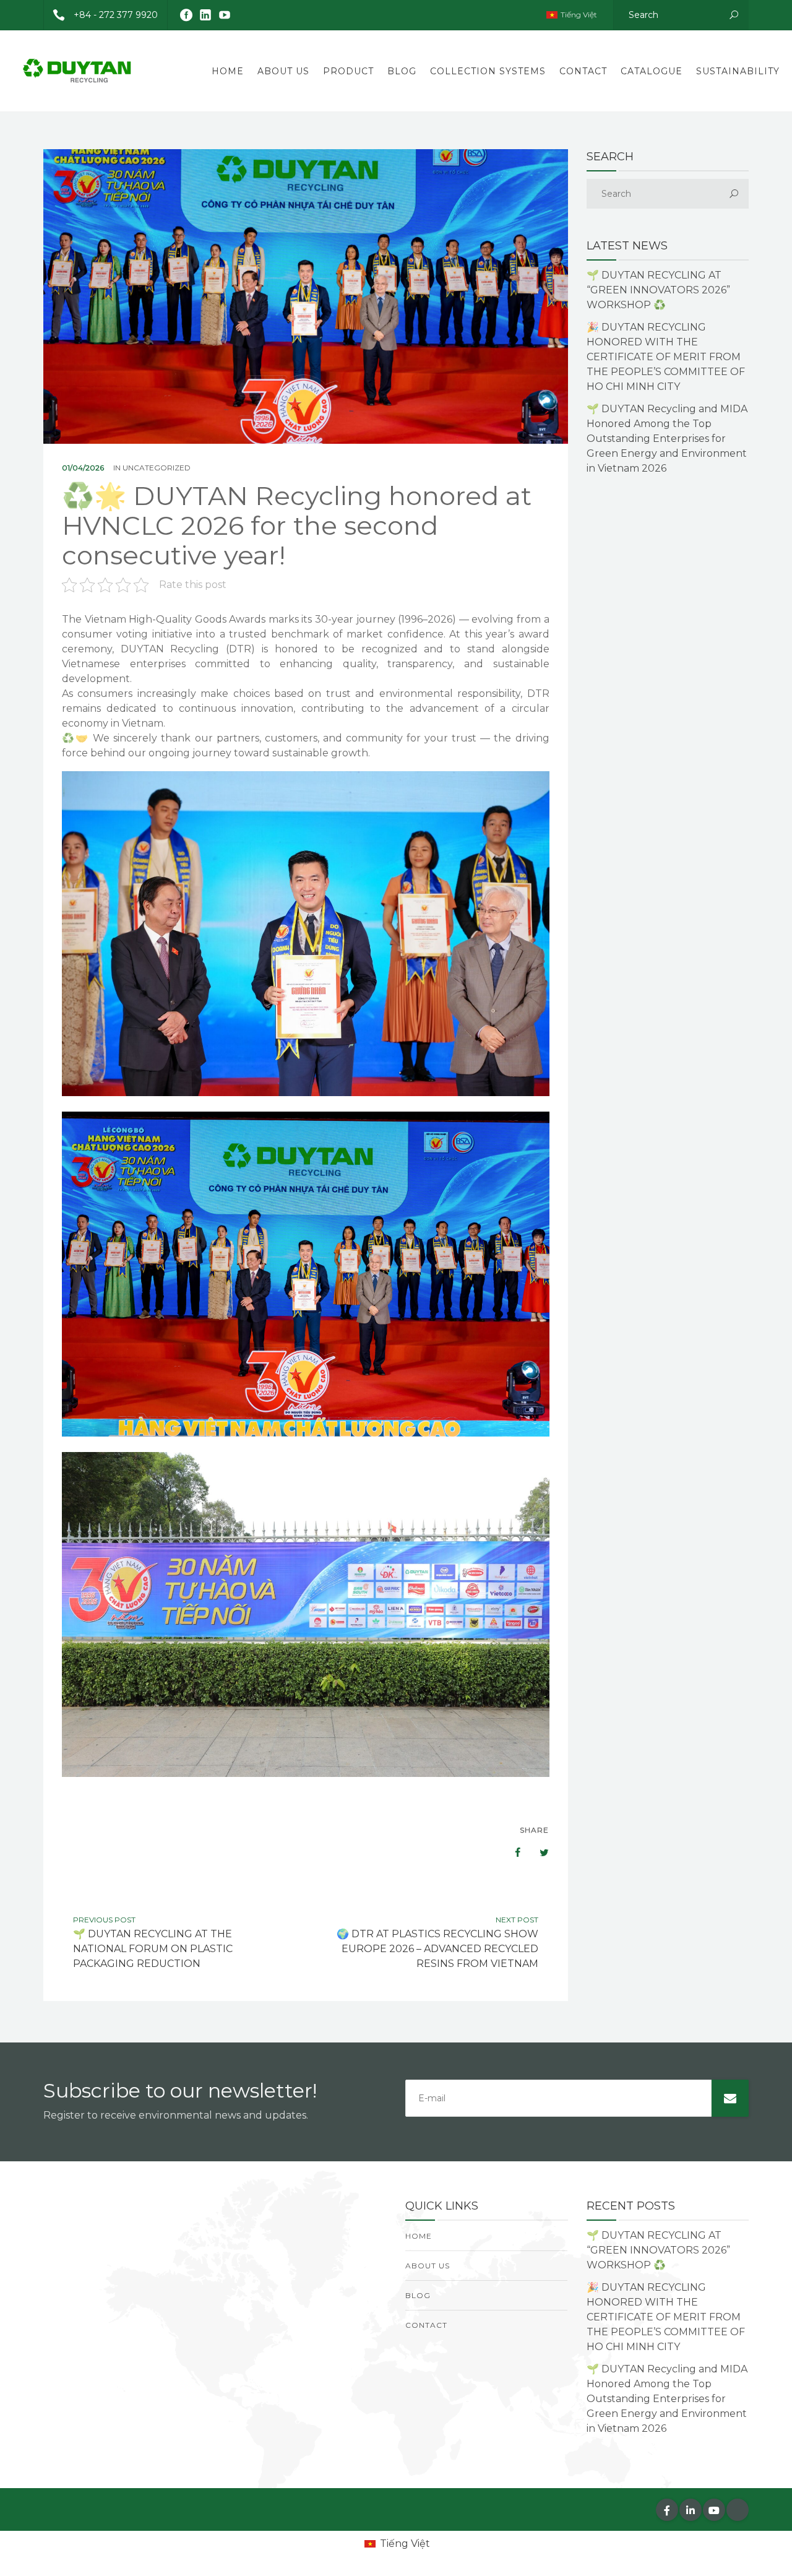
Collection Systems (488, 71)
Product (348, 71)
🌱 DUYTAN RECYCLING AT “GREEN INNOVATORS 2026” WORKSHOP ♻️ (658, 290)
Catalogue (652, 71)
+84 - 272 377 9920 (116, 15)
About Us (283, 71)
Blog (402, 71)
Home (228, 71)
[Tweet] (538, 1852)
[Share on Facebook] (512, 1852)
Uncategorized (157, 468)
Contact (583, 71)
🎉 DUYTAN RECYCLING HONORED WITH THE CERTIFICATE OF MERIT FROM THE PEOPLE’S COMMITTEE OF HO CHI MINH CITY (666, 357)
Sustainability (738, 71)
